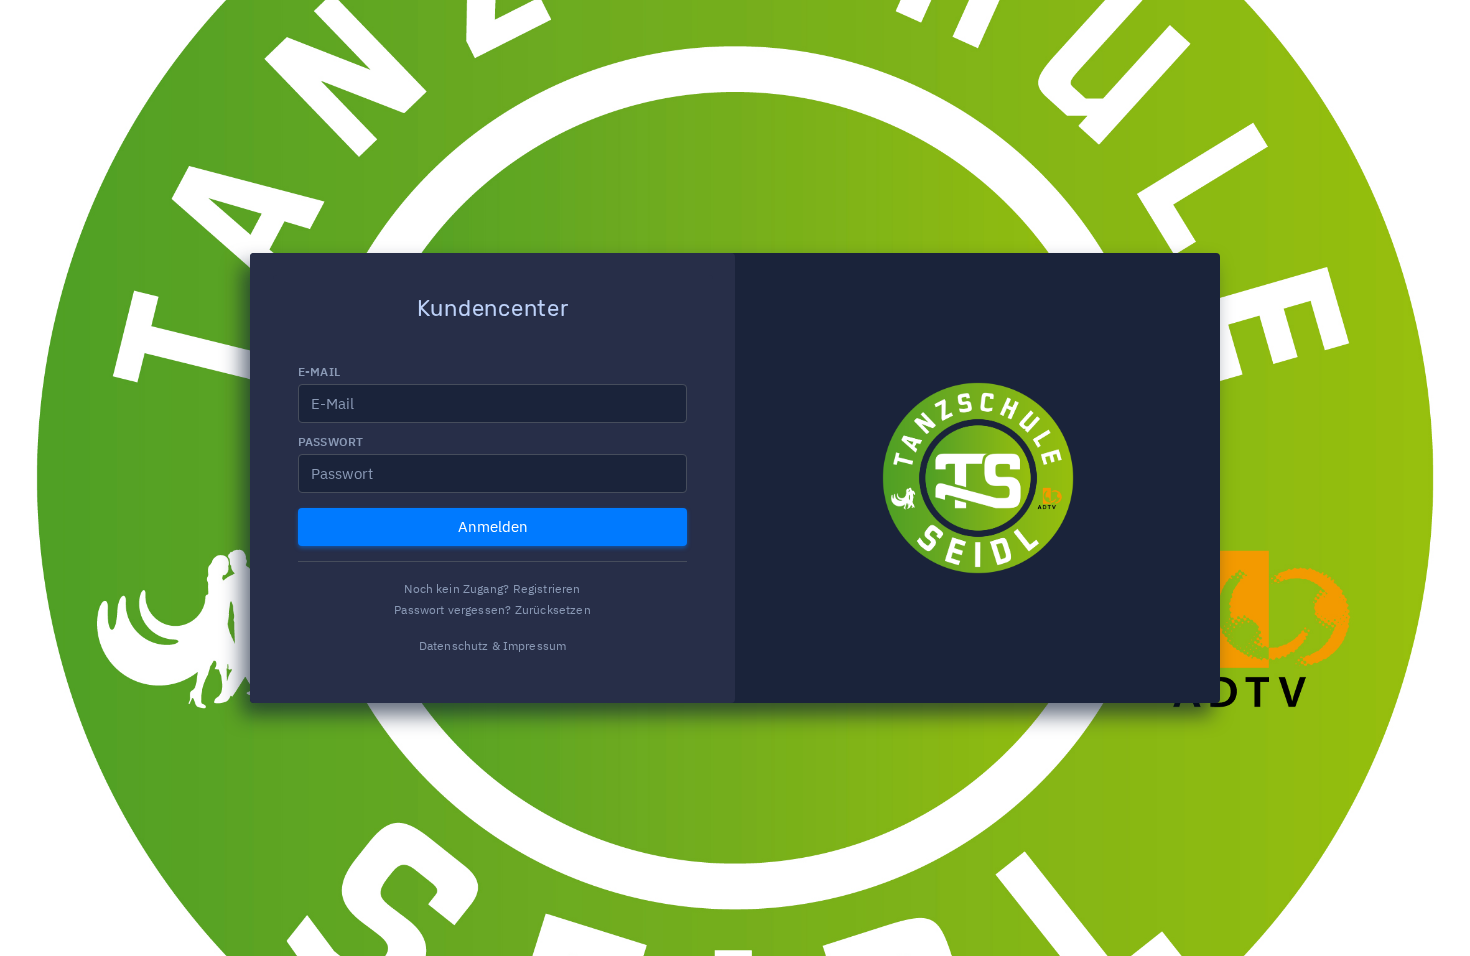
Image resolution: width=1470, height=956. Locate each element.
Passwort (330, 441)
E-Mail (319, 371)
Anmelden (493, 526)
